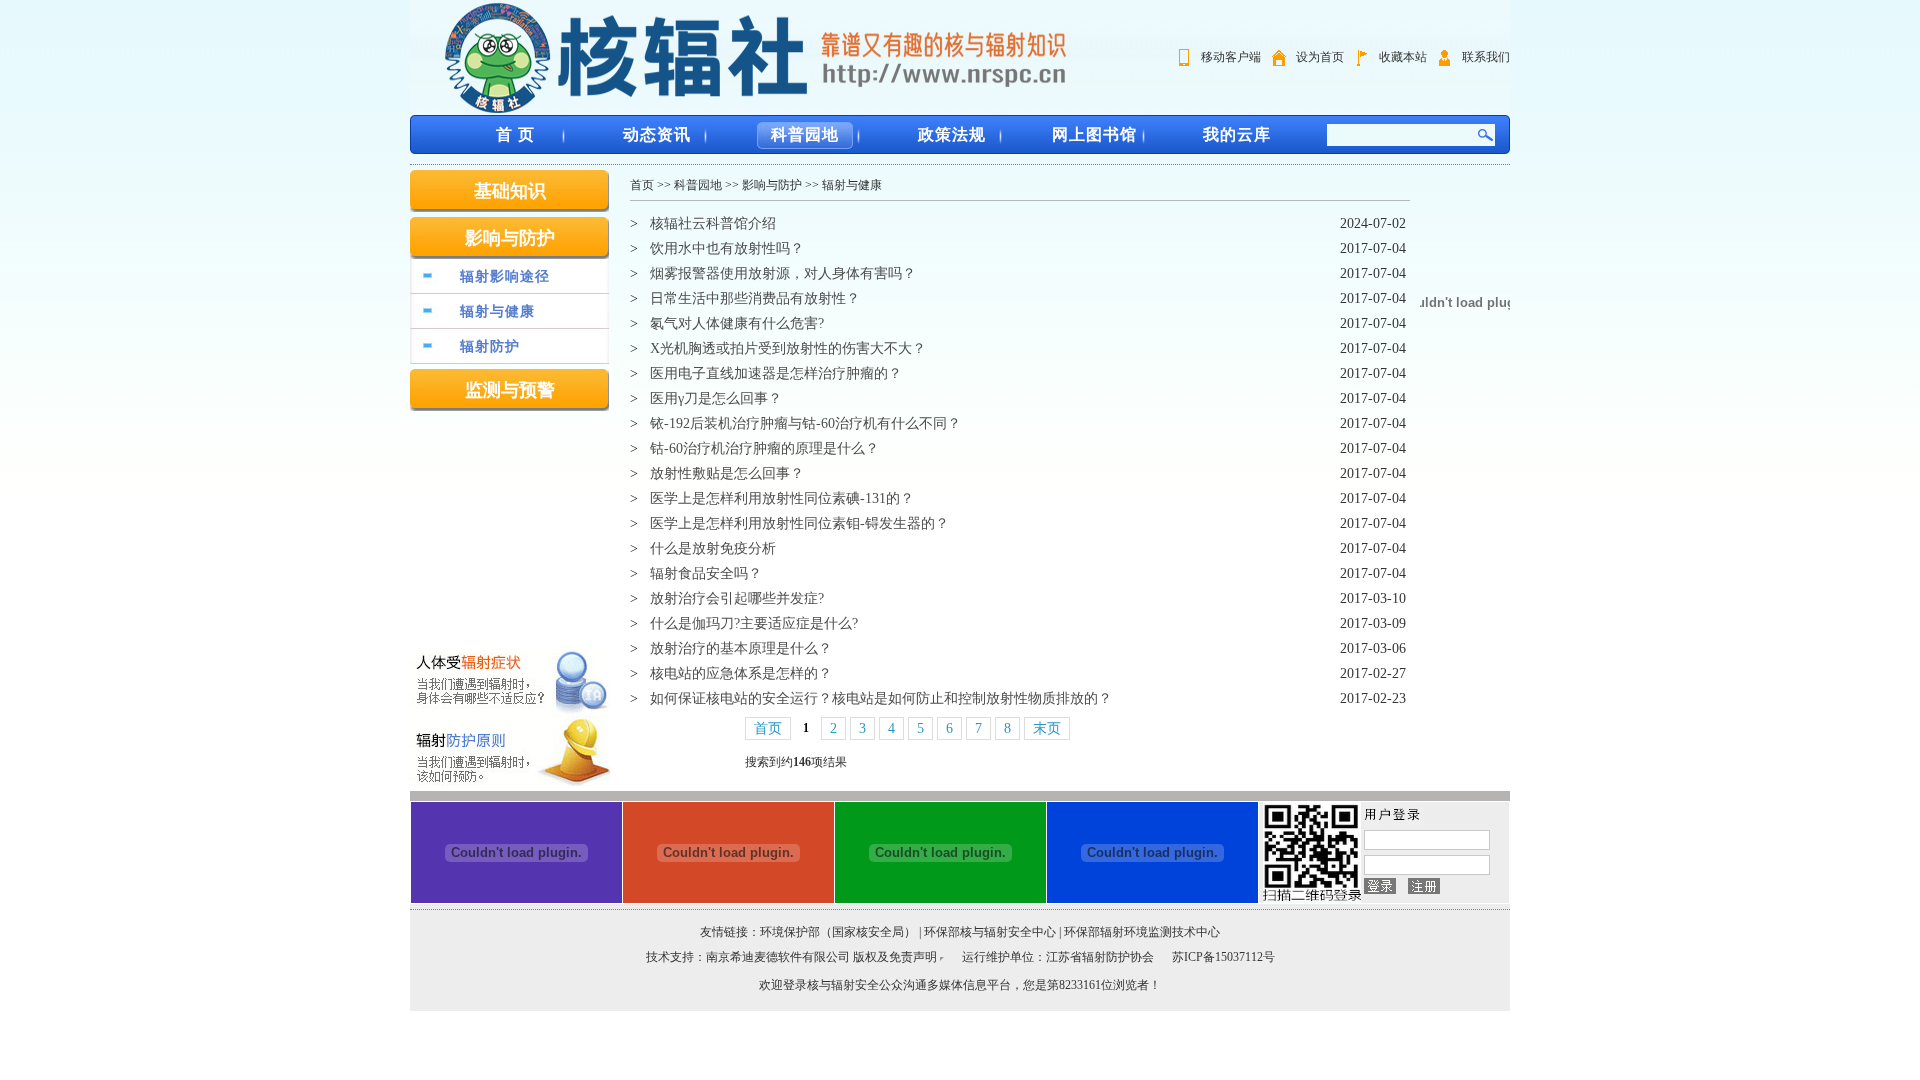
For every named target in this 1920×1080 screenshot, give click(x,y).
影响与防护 (510, 238)
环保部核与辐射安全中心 (990, 932)
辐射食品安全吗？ (706, 573)
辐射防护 (490, 346)
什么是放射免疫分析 (713, 548)
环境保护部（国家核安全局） (838, 932)
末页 (1047, 728)
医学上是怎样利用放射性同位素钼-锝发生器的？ (799, 523)
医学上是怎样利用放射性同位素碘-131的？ (782, 498)
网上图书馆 (1094, 134)
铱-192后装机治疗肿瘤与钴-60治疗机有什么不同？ (805, 423)
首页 (642, 185)
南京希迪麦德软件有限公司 (779, 957)
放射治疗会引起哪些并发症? (737, 598)
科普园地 (805, 134)
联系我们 (1486, 57)
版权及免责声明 (895, 957)
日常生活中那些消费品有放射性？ (755, 298)
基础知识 (510, 191)
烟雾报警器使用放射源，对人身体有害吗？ (783, 273)
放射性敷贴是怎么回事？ (727, 473)
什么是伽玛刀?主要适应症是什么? (754, 623)
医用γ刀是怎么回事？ (716, 398)
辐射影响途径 (505, 276)
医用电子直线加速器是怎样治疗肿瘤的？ (776, 373)
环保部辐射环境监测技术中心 (1142, 932)
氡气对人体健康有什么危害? (737, 323)
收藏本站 (1403, 57)
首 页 (515, 134)
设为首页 (1320, 57)
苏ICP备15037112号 (1223, 957)
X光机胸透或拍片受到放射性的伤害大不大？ (788, 348)
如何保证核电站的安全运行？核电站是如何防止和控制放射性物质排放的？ (881, 698)
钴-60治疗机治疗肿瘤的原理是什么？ (764, 448)
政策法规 (952, 134)
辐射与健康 (497, 311)
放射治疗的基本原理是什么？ (741, 648)
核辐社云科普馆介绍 (713, 223)
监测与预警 (510, 390)
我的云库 (1237, 134)
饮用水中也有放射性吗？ (727, 248)
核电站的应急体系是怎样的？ (741, 673)
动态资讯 (657, 134)
